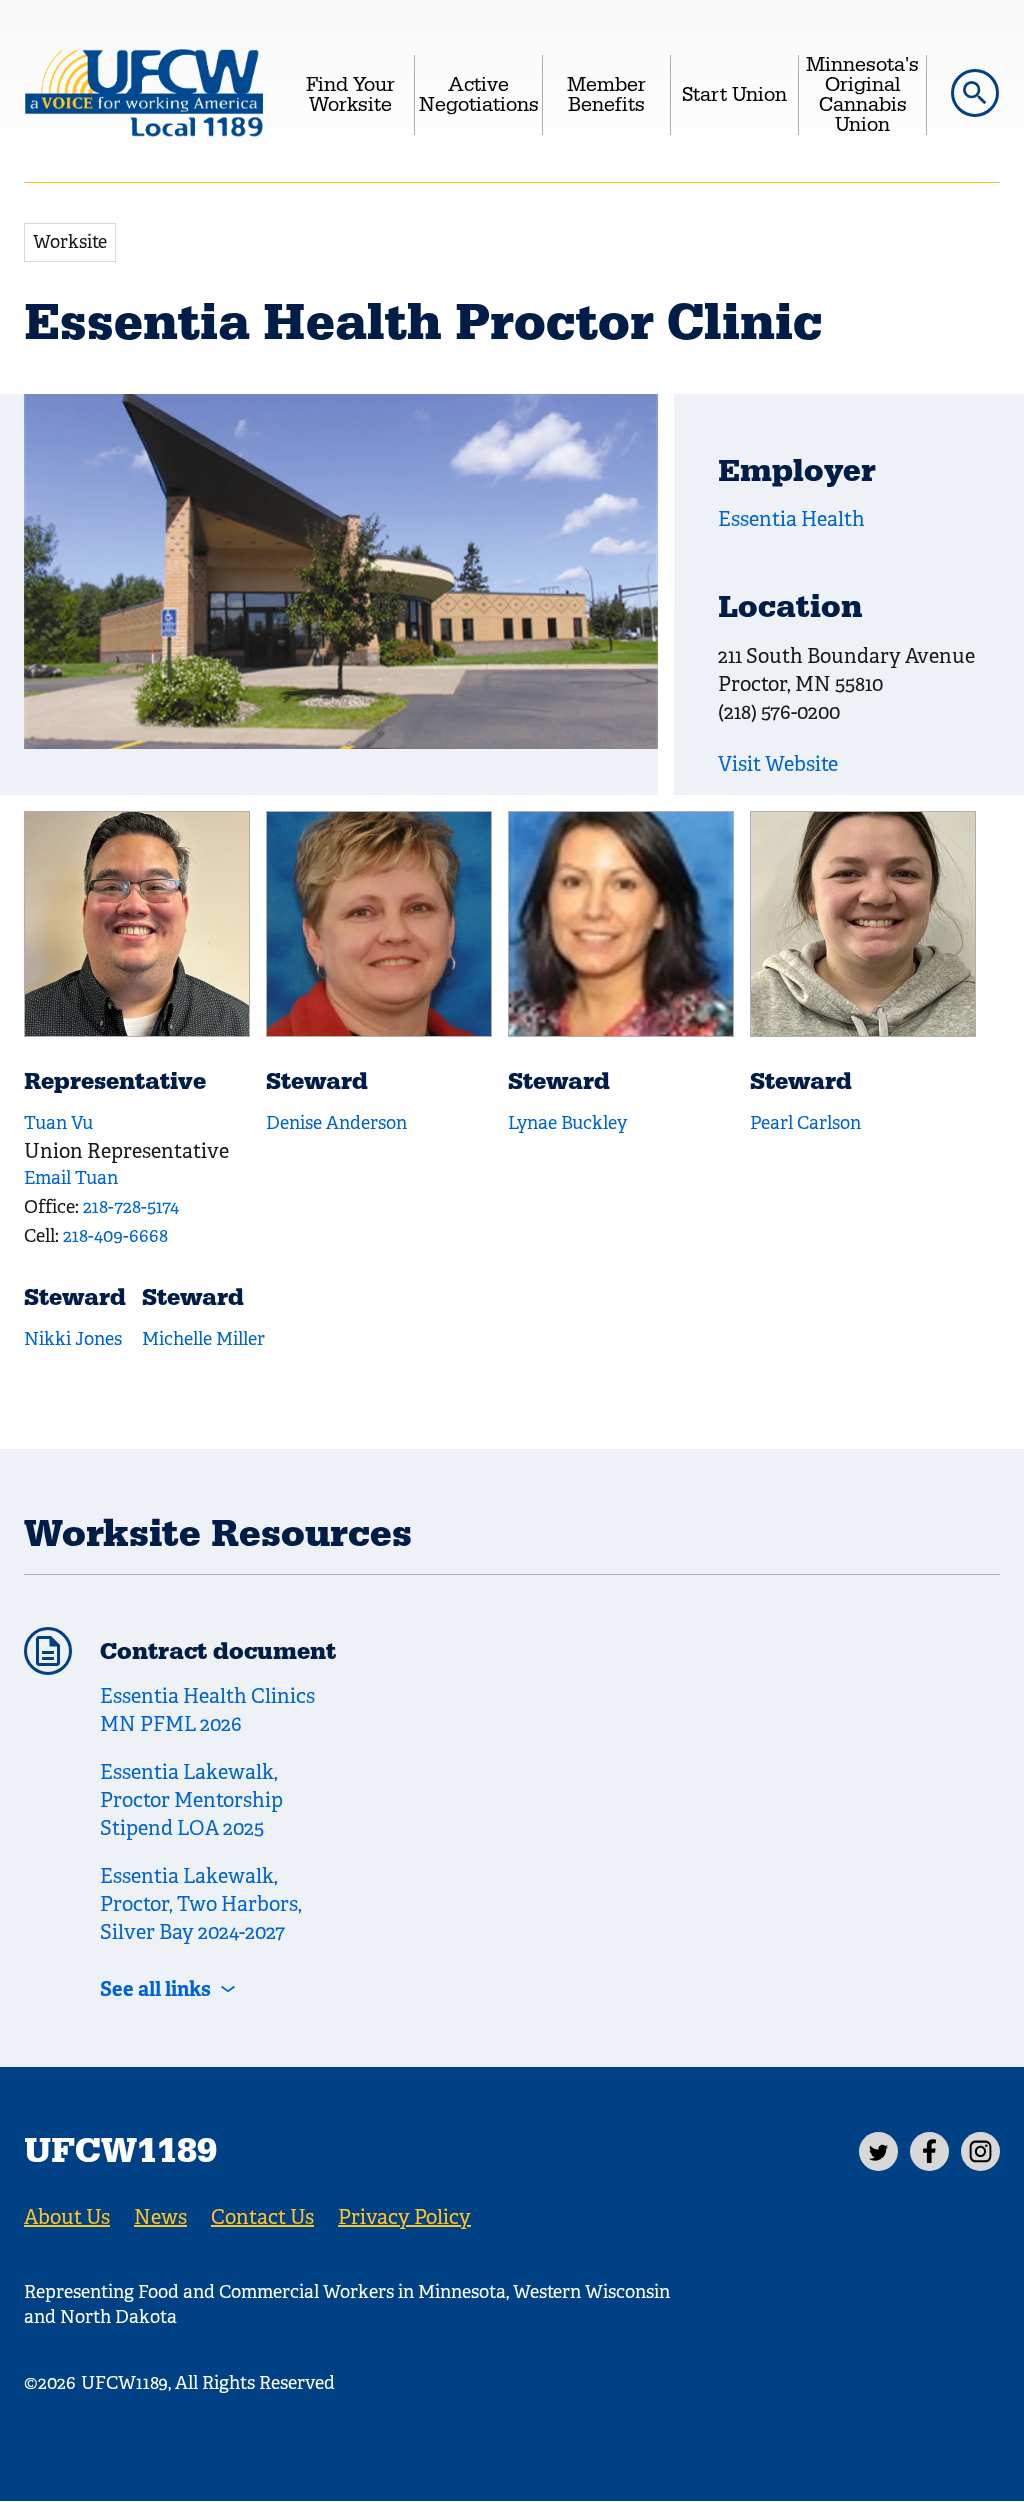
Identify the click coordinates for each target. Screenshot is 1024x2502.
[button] (975, 93)
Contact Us (262, 2217)
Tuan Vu (58, 1123)
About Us (67, 2217)
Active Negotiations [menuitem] (479, 95)
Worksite (70, 242)
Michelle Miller (203, 1339)
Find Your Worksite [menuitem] (350, 95)
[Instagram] (980, 2151)
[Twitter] (878, 2151)
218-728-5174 (131, 1207)
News (160, 2217)
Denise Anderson (336, 1123)
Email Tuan (71, 1178)
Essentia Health (791, 519)
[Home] (144, 95)
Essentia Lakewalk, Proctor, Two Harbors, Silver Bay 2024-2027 (201, 1904)
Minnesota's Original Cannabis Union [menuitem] (862, 95)
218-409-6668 (115, 1236)
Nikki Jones (73, 1339)
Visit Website (778, 764)
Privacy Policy (404, 2217)
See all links (155, 1989)
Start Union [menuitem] (734, 95)
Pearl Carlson (805, 1123)
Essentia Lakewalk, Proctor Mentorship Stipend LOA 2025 (191, 1800)
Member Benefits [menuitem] (606, 95)
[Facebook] (929, 2151)
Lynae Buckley (567, 1123)
